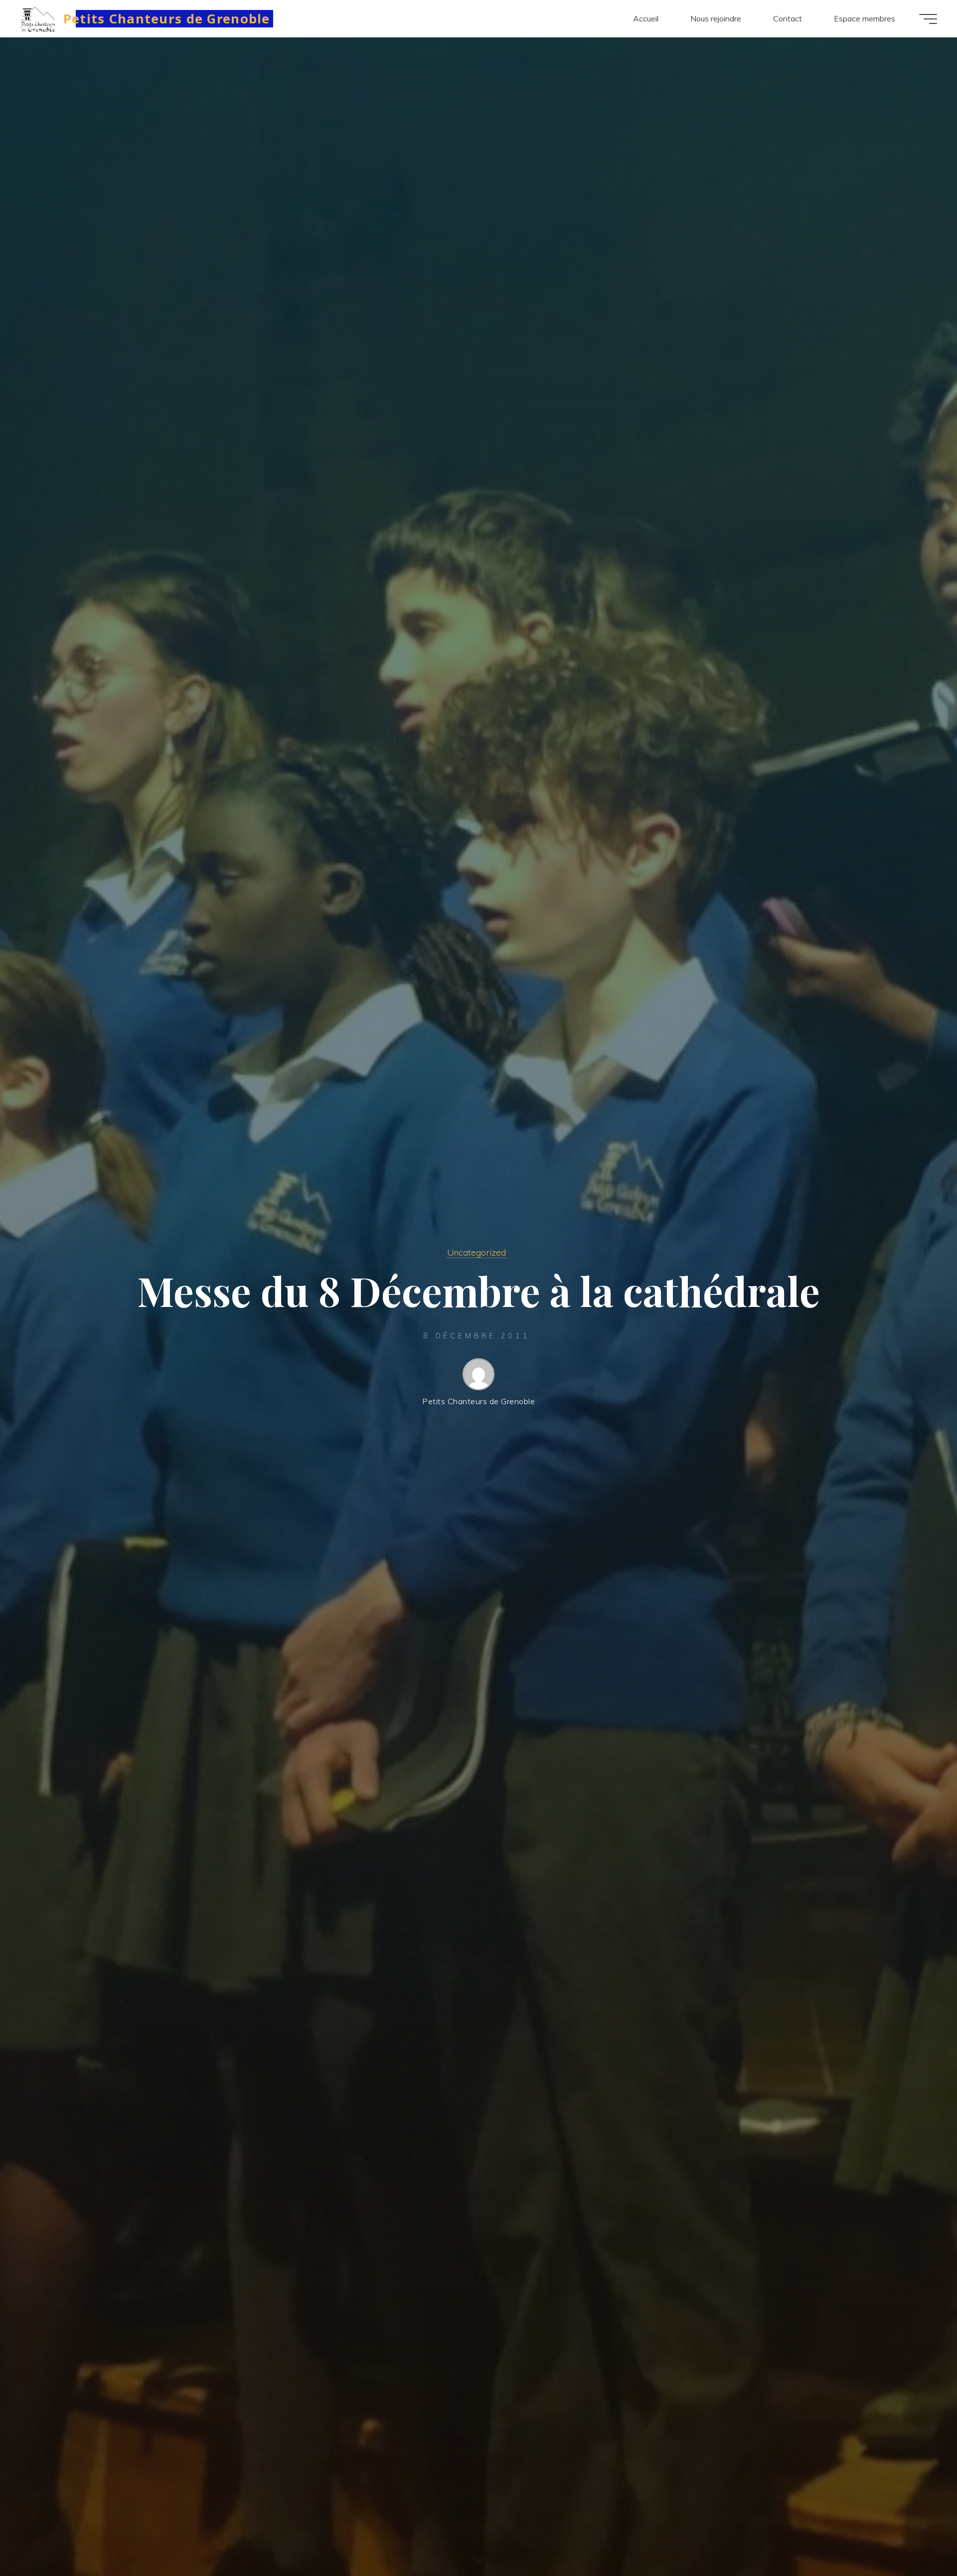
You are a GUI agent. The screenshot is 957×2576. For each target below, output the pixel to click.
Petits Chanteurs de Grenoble (167, 18)
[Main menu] (928, 19)
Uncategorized (477, 1252)
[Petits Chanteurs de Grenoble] (38, 18)
